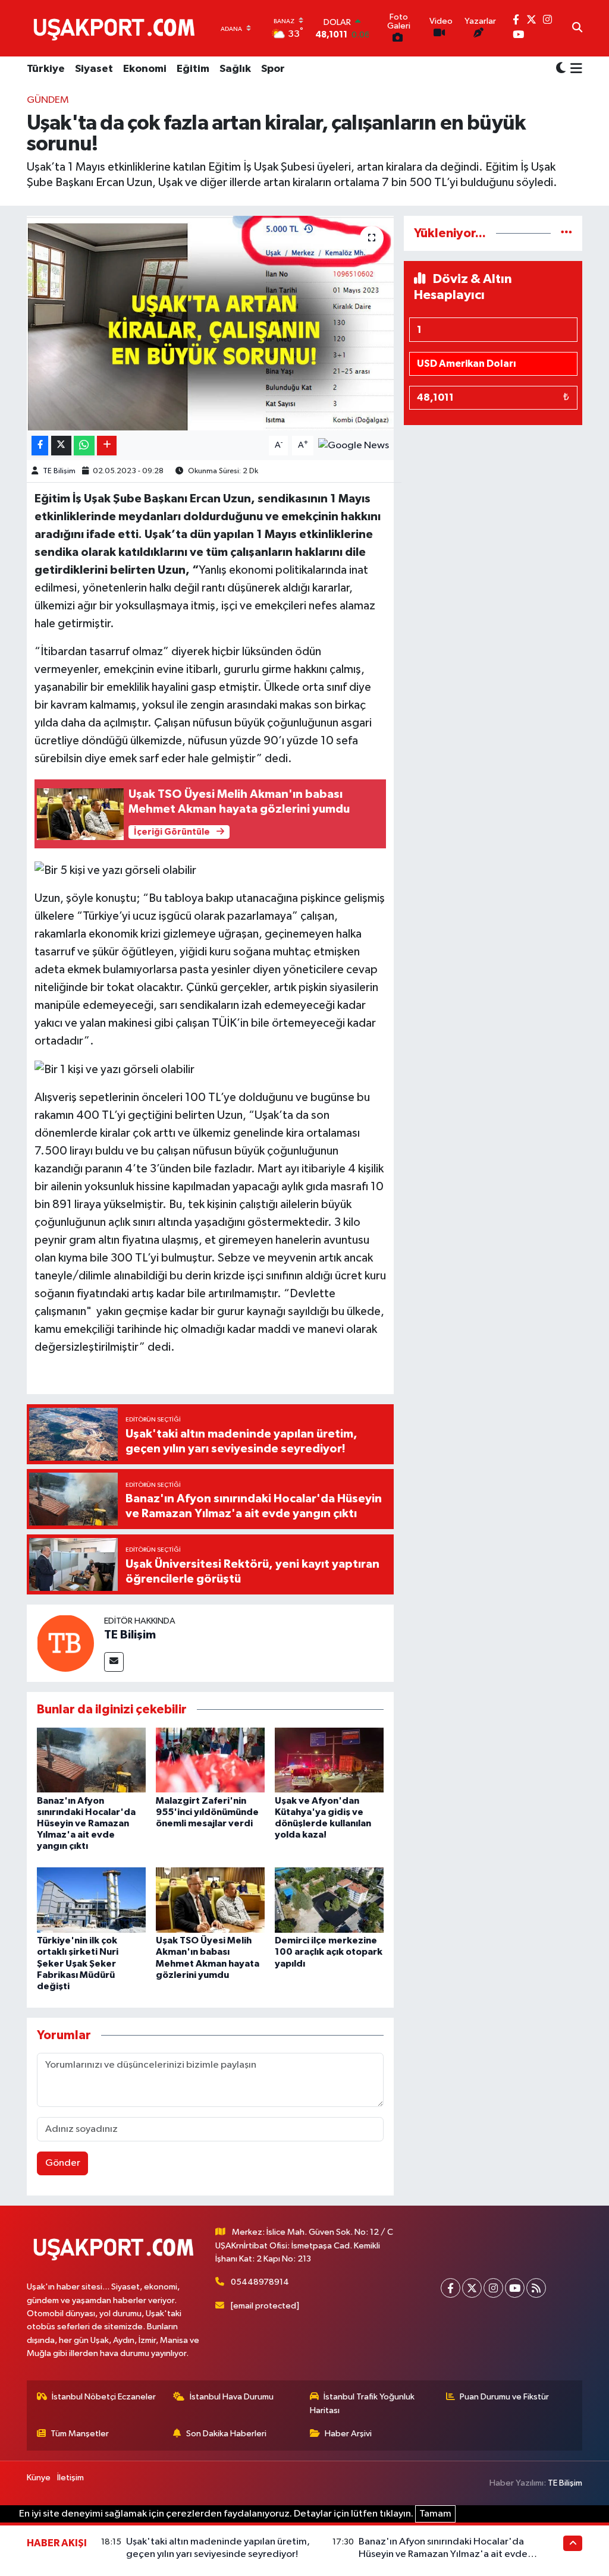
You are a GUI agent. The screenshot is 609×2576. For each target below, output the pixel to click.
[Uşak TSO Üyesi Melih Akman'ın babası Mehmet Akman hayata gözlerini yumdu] (210, 1900)
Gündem (48, 100)
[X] (472, 2288)
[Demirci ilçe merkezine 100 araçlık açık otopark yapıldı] (329, 1900)
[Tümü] (566, 233)
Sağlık (235, 69)
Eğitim (193, 69)
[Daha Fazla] (107, 446)
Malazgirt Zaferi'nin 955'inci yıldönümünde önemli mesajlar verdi (207, 1812)
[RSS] (536, 2288)
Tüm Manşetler (80, 2434)
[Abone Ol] (354, 445)
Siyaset (94, 69)
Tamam (435, 2514)
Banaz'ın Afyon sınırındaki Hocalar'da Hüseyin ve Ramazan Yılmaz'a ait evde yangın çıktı (86, 1824)
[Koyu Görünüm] (561, 69)
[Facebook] (451, 2288)
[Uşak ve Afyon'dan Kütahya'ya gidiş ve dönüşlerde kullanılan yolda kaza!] (329, 1760)
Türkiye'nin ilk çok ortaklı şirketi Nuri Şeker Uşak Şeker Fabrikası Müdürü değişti (78, 1963)
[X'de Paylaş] (61, 446)
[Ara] (577, 29)
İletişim (70, 2478)
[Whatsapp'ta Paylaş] (84, 446)
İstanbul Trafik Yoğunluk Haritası (362, 2403)
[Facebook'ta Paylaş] (40, 446)
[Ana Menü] (574, 70)
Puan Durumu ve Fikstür (504, 2397)
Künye (39, 2478)
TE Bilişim (59, 471)
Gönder (63, 2163)
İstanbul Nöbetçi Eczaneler (104, 2397)
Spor (273, 69)
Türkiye (46, 69)
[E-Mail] (114, 1662)
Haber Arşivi (348, 2434)
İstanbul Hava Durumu (232, 2397)
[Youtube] (515, 2288)
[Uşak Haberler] (117, 28)
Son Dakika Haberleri (226, 2434)
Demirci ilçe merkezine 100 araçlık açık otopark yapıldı (329, 1952)
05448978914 (260, 2282)
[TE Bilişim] (65, 1643)
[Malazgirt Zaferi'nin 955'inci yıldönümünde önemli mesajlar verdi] (210, 1760)
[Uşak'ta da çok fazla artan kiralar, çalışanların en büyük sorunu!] (210, 323)
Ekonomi (145, 69)
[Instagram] (493, 2288)
